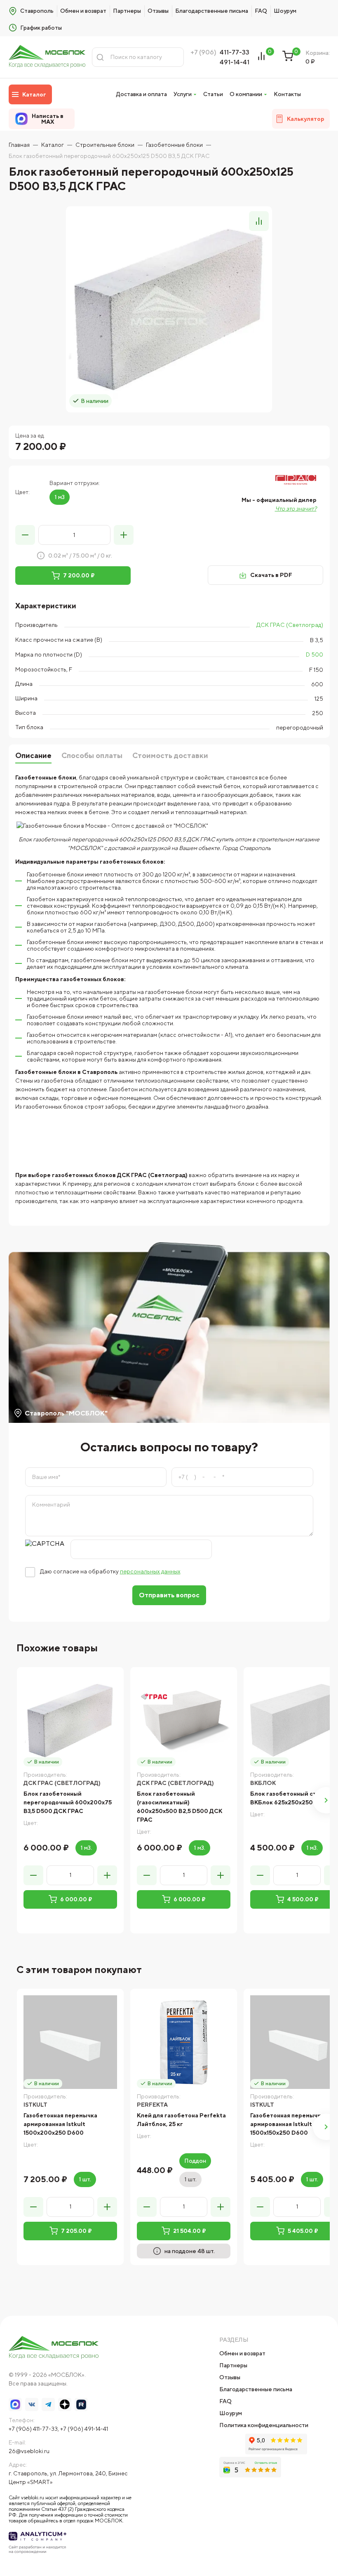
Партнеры (127, 11)
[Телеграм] (48, 2404)
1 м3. (86, 1848)
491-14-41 (235, 62)
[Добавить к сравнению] (259, 221)
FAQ (261, 11)
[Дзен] (65, 2404)
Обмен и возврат (83, 11)
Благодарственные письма (212, 11)
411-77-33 (235, 52)
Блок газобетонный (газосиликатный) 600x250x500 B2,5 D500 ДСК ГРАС (180, 1807)
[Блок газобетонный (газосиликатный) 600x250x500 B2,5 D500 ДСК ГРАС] (184, 1720)
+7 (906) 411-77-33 (33, 2429)
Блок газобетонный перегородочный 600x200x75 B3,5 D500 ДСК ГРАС (68, 1802)
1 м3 (60, 497)
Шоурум (285, 11)
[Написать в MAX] (15, 2404)
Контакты (287, 94)
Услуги (183, 94)
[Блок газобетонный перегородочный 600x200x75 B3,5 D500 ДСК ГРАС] (70, 1720)
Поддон (195, 2161)
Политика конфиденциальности (264, 2425)
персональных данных (150, 1571)
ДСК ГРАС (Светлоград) (290, 625)
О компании (246, 94)
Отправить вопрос (169, 1595)
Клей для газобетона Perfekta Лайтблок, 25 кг (181, 2120)
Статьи (213, 94)
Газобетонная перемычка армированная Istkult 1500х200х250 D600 (60, 2124)
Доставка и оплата (142, 94)
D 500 (315, 655)
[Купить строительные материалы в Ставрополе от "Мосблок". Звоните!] (47, 57)
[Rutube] (81, 2404)
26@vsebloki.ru (29, 2451)
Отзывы (158, 11)
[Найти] (100, 57)
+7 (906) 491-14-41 (84, 2429)
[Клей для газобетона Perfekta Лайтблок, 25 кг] (184, 2042)
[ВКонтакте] (32, 2404)
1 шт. (85, 2179)
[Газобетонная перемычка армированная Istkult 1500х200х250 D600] (70, 2042)
